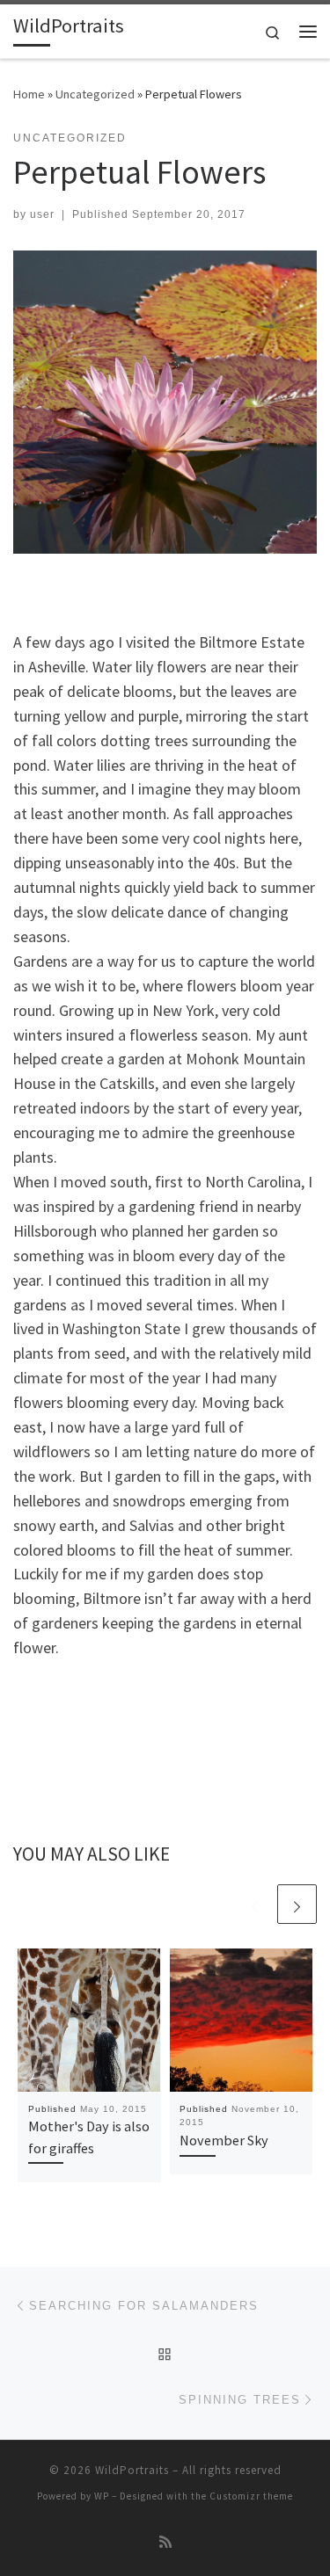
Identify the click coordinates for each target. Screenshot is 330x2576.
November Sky (224, 2140)
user (42, 214)
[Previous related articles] (255, 1904)
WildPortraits (132, 2470)
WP (102, 2496)
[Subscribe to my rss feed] (165, 2542)
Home (29, 94)
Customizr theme (251, 2496)
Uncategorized (95, 94)
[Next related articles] (297, 1904)
